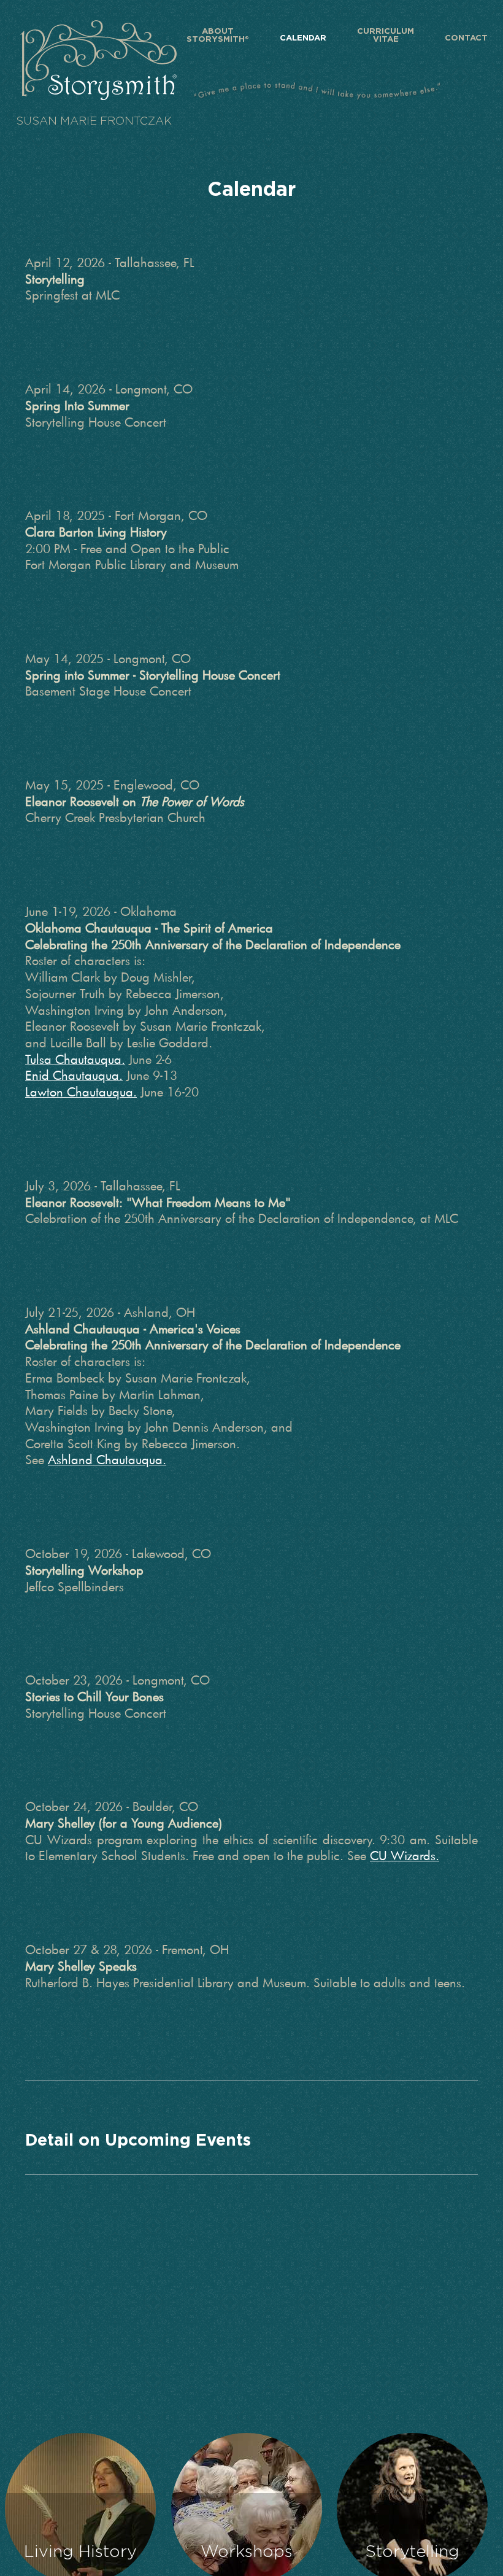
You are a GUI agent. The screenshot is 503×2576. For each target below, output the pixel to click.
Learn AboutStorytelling (413, 2508)
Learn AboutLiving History (80, 2508)
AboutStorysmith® (218, 36)
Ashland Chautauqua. (107, 1459)
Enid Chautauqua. (74, 1075)
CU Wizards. (405, 1855)
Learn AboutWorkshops (246, 2508)
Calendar (303, 38)
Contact (466, 38)
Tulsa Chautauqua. (75, 1059)
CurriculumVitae (386, 36)
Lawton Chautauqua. (81, 1092)
